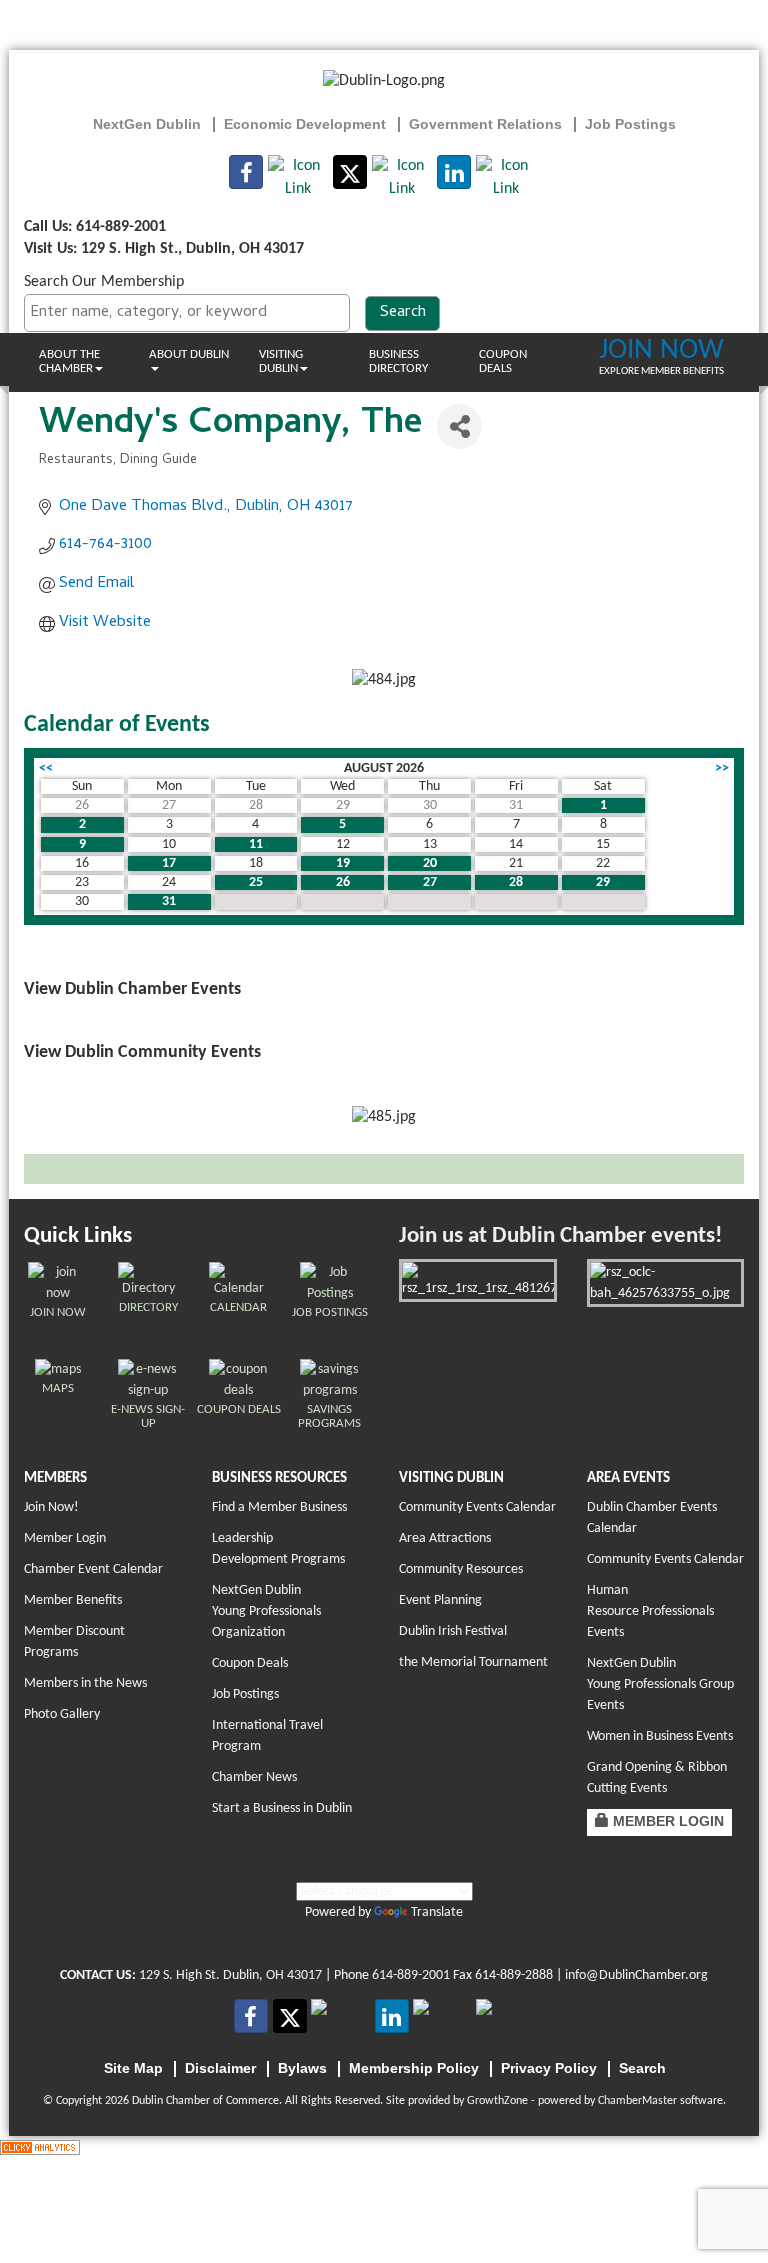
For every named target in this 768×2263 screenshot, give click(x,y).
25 (256, 882)
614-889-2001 (411, 1975)
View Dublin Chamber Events (132, 989)
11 (256, 844)
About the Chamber (69, 361)
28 (516, 882)
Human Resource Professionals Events (650, 1611)
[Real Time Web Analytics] (40, 2147)
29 (603, 882)
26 (343, 882)
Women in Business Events (660, 1736)
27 (430, 882)
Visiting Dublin (281, 361)
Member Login (65, 1538)
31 (169, 901)
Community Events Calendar (477, 1507)
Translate (437, 1912)
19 (343, 863)
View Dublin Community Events (142, 1052)
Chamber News (254, 1777)
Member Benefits (73, 1600)
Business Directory (398, 361)
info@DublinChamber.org (636, 1975)
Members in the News (85, 1683)
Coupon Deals (503, 361)
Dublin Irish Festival (453, 1631)
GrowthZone (497, 2101)
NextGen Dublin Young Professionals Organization (266, 1611)
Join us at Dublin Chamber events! (560, 1236)
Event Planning (440, 1600)
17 (169, 863)
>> (722, 768)
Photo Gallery (62, 1714)
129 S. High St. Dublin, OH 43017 (230, 1975)
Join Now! (51, 1507)
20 (430, 863)
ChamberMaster (637, 2101)
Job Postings (245, 1694)
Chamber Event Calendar (93, 1569)
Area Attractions (445, 1538)
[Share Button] (459, 426)
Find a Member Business (279, 1507)
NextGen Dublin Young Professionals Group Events (660, 1684)
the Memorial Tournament (473, 1662)
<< (46, 768)
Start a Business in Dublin (282, 1808)
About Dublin (189, 354)
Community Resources (461, 1569)
